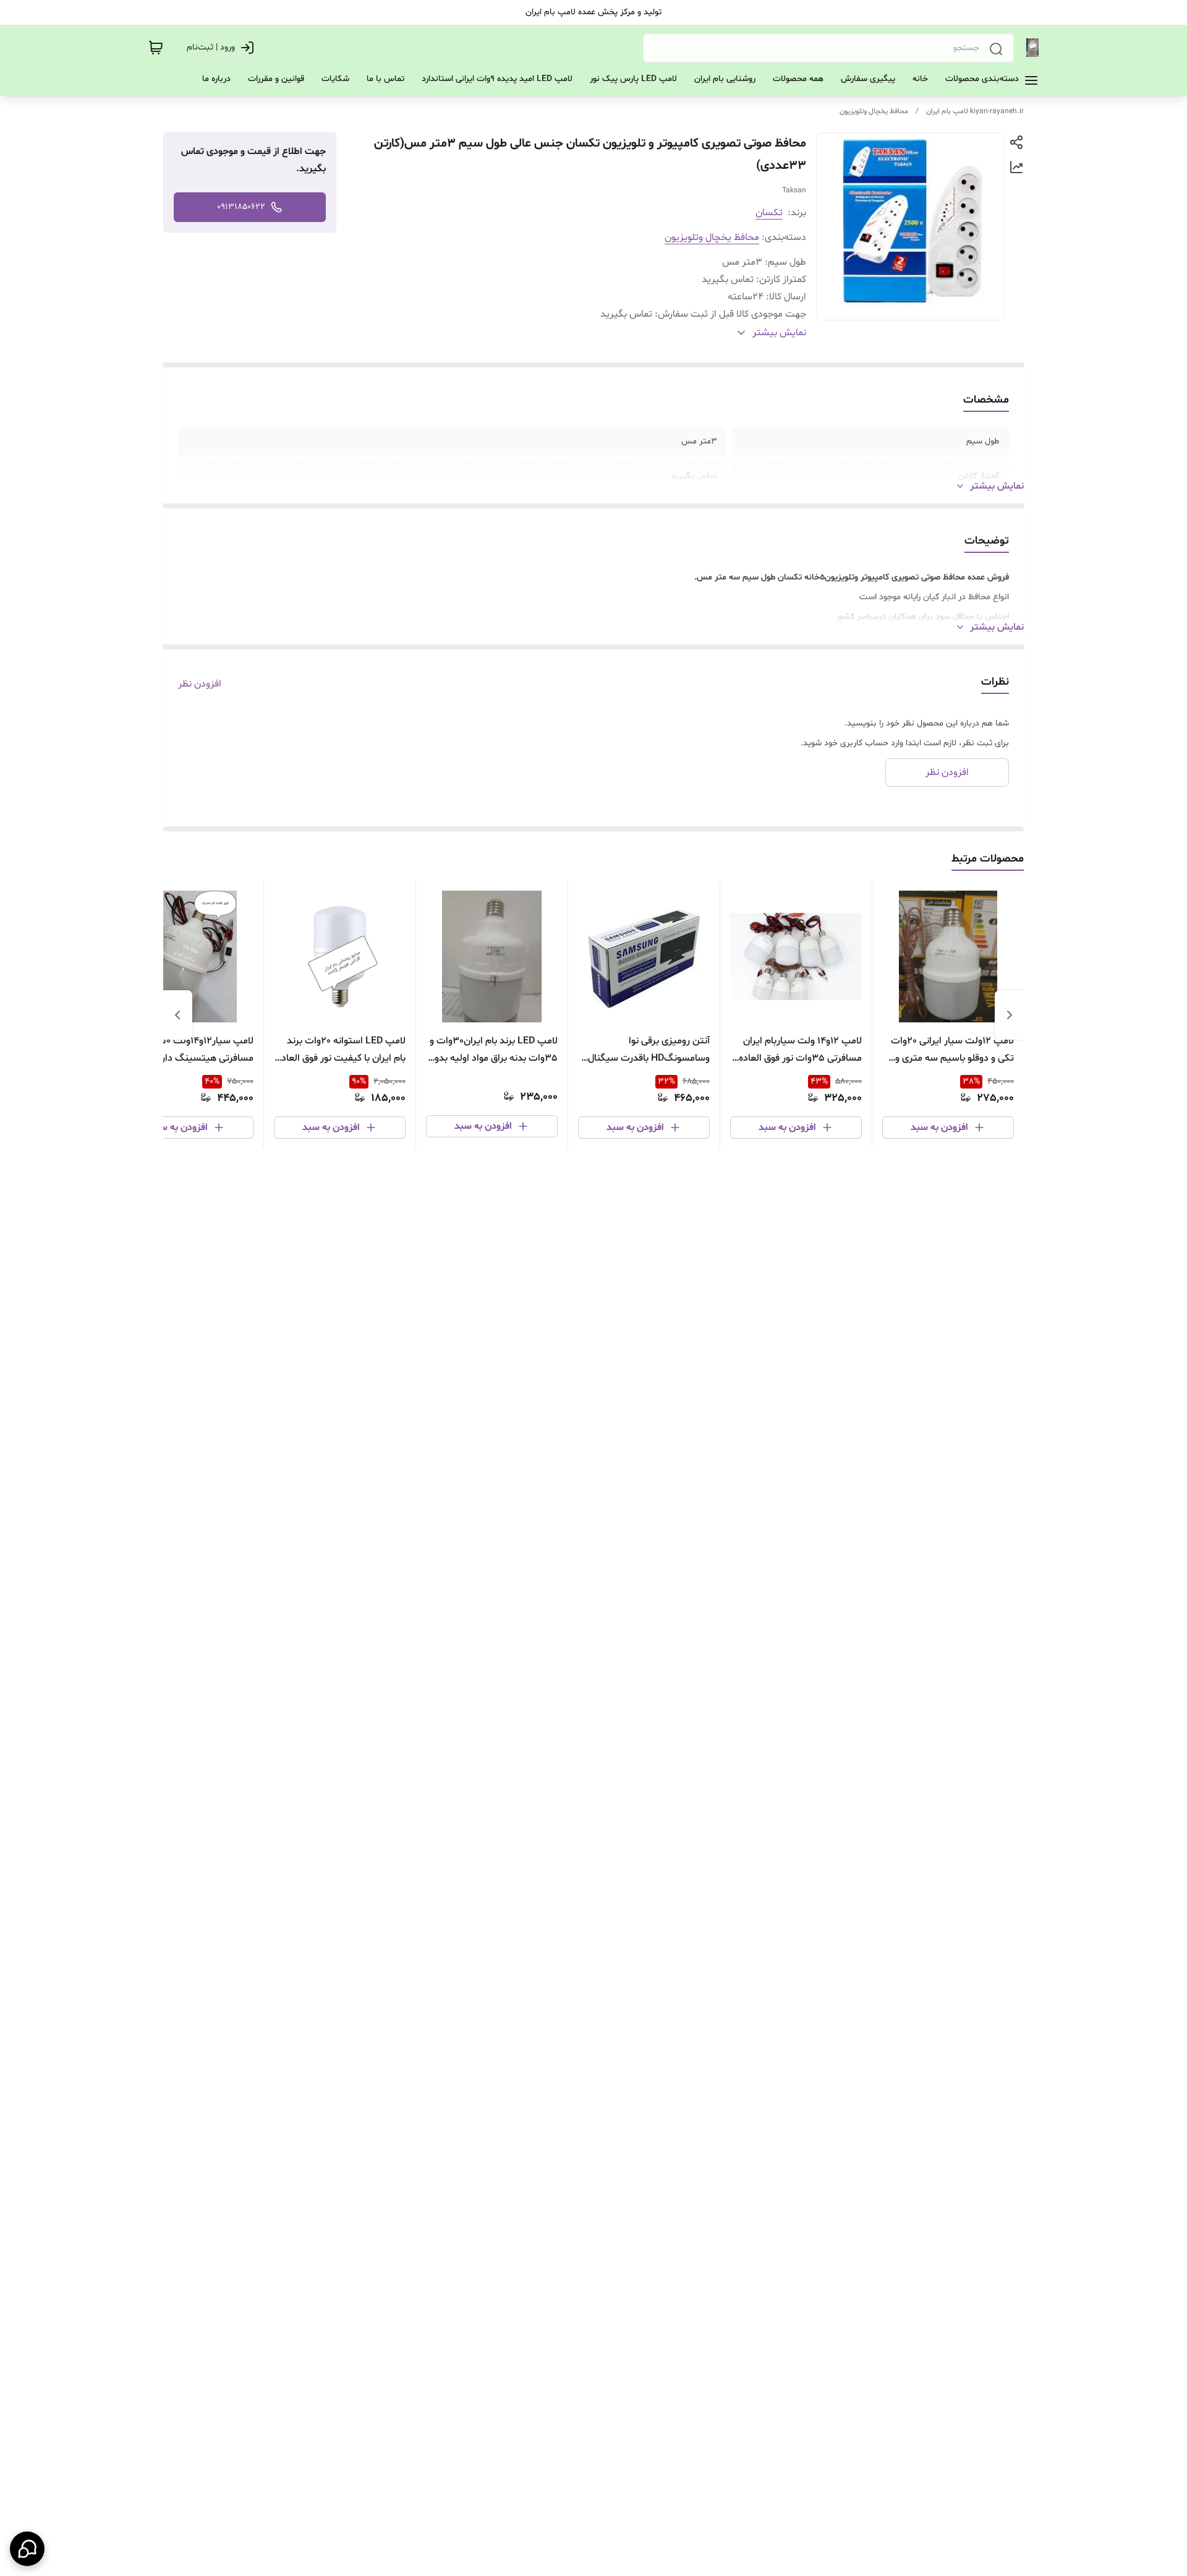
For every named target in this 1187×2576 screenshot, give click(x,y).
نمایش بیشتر (997, 486)
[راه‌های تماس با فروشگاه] (27, 2549)
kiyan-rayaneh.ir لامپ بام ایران (975, 111)
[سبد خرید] (156, 48)
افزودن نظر (200, 684)
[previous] (1010, 1015)
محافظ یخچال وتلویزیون (874, 111)
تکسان (769, 213)
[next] (177, 1015)
